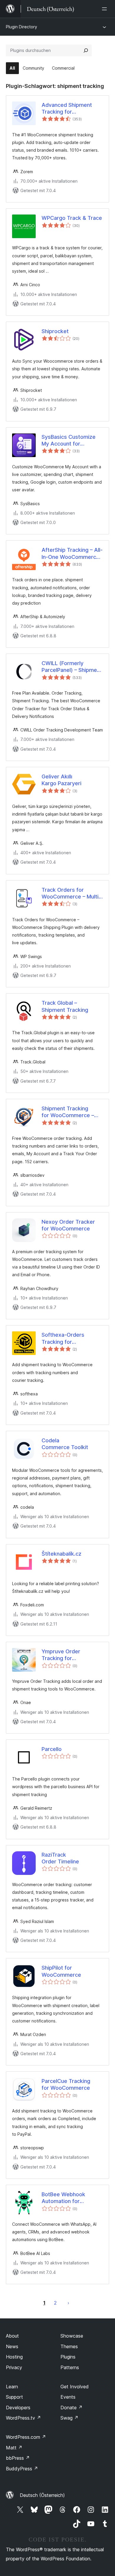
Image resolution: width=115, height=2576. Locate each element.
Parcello (52, 1749)
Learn (12, 2387)
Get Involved (75, 2387)
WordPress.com (26, 2437)
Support (14, 2397)
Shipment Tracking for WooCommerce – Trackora (68, 1112)
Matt (14, 2448)
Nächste (68, 2303)
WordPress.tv (23, 2418)
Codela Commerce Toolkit (65, 1444)
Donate (72, 2408)
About (12, 2336)
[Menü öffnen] (106, 9)
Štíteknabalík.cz (61, 1554)
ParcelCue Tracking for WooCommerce (66, 2084)
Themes (69, 2346)
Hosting (14, 2357)
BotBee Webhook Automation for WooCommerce (63, 2198)
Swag (69, 2418)
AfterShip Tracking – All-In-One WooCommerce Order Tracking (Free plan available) (72, 554)
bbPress (18, 2458)
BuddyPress (22, 2469)
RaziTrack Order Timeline (60, 1858)
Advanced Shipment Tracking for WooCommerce (67, 109)
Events (68, 2397)
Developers (18, 2408)
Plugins (68, 2357)
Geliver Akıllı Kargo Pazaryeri (61, 780)
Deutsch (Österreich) (42, 2495)
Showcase (72, 2336)
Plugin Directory (22, 27)
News (12, 2346)
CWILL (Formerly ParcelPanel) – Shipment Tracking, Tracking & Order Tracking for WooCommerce (72, 667)
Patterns (70, 2367)
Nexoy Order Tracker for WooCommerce (68, 1225)
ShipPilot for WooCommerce (61, 1971)
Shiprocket (55, 331)
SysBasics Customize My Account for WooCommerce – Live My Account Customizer (72, 441)
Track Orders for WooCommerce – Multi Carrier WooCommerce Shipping (71, 893)
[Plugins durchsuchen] (86, 50)
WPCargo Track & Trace (72, 218)
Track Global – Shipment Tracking (65, 1006)
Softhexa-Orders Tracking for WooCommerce (63, 1338)
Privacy (14, 2367)
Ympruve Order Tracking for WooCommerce (61, 1655)
